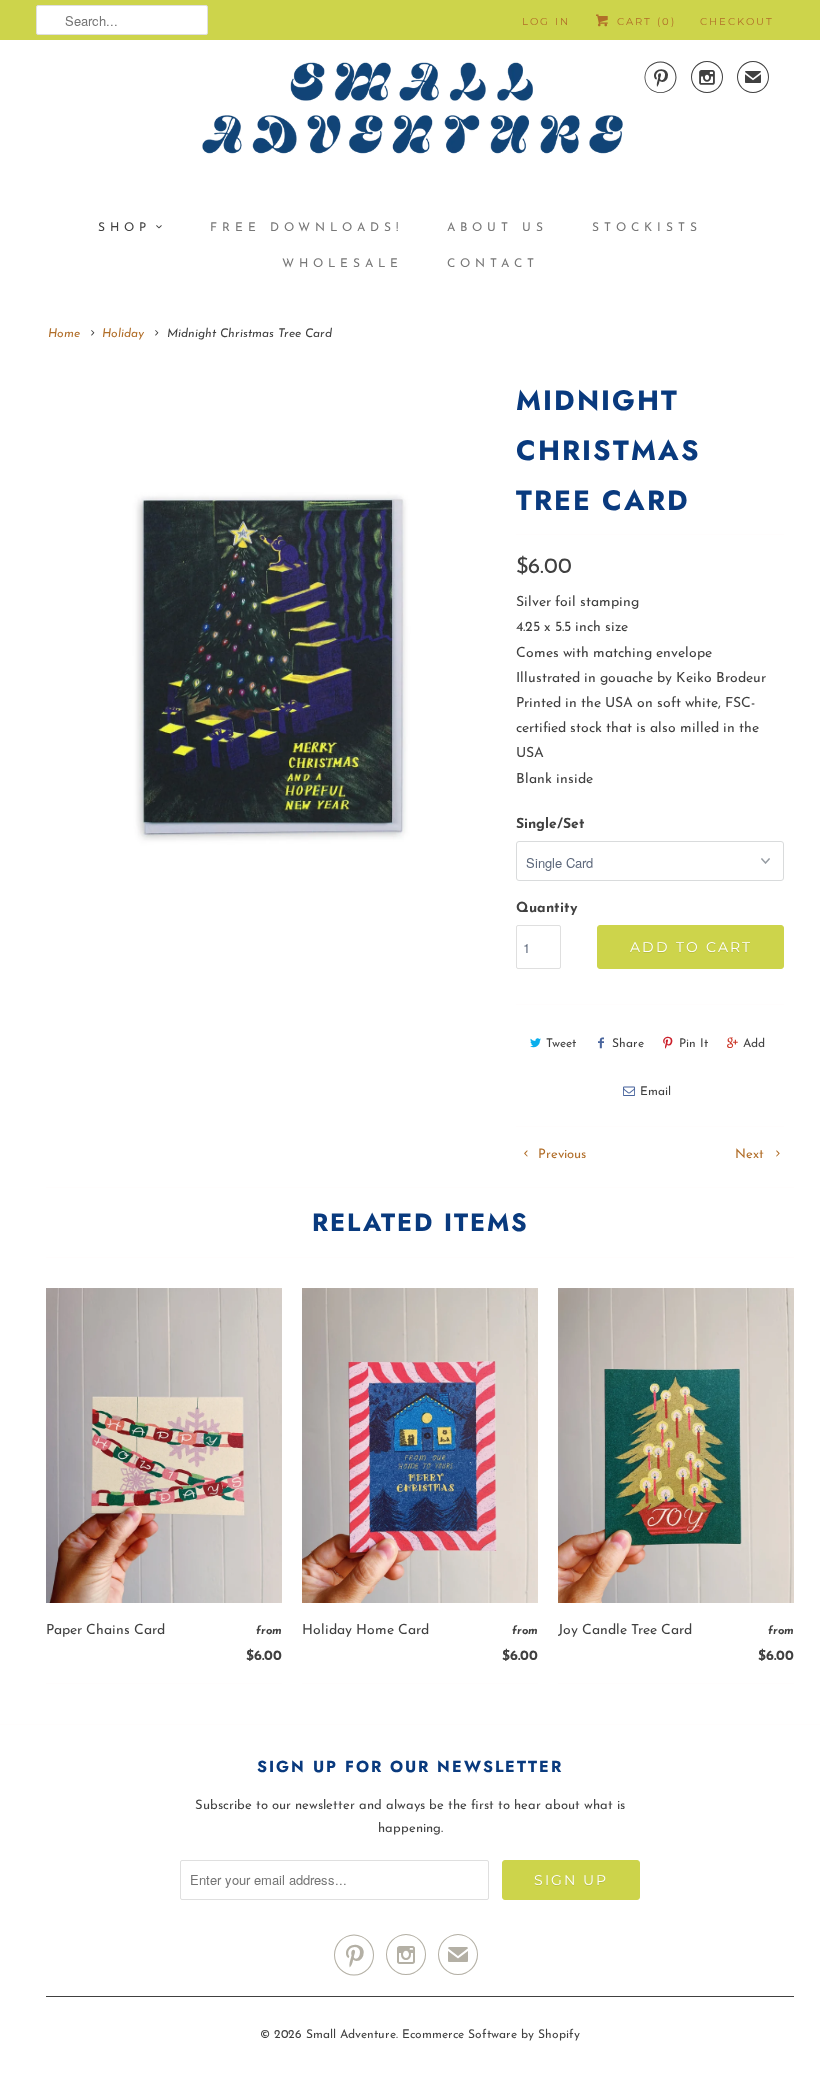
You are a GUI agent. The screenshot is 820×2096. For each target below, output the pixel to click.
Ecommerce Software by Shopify (491, 2035)
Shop (124, 228)
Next (751, 1154)
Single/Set (550, 824)
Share (628, 1044)
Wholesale (342, 264)
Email (655, 1092)
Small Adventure (351, 2035)
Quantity (546, 908)
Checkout (737, 21)
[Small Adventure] (410, 115)
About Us (497, 228)
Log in (546, 21)
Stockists (647, 228)
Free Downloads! (306, 228)
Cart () (644, 21)
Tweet (561, 1044)
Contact (493, 264)
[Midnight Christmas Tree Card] (266, 663)
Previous (560, 1154)
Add (754, 1044)
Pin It (693, 1044)
